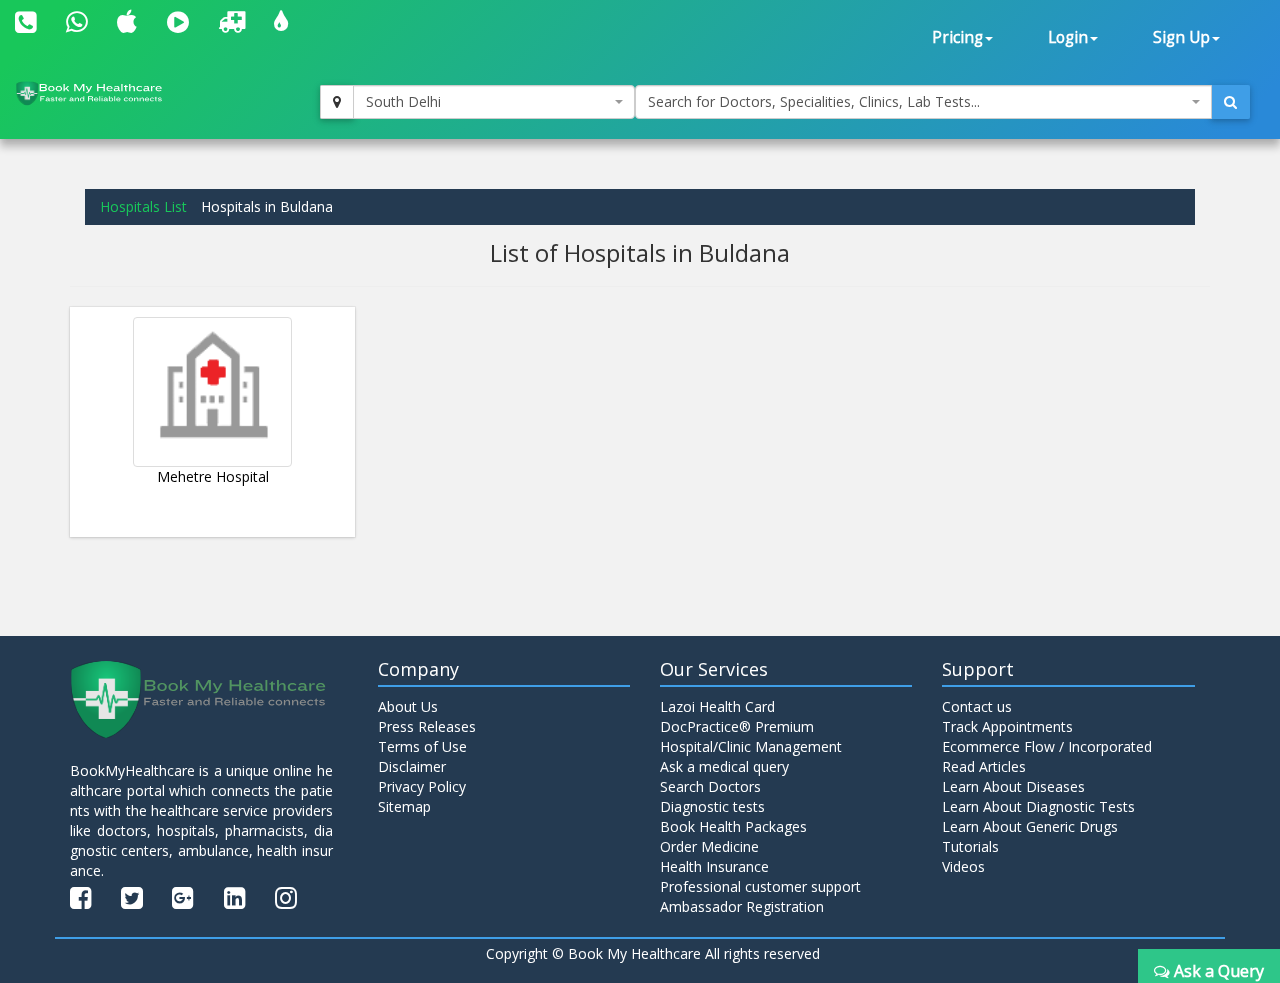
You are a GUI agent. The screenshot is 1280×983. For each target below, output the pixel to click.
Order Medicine (709, 846)
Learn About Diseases (1013, 786)
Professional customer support (760, 886)
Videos (963, 866)
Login (1068, 37)
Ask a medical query (724, 766)
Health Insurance (714, 866)
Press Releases (427, 726)
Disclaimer (412, 766)
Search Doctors (710, 786)
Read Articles (984, 766)
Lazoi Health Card (717, 706)
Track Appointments (1007, 726)
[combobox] (494, 102)
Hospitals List (143, 206)
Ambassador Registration (742, 906)
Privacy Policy (422, 786)
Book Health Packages (733, 826)
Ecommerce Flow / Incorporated (1047, 746)
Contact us (977, 706)
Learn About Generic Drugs (1030, 826)
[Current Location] (337, 102)
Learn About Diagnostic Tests (1038, 806)
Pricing (957, 37)
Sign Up (1181, 37)
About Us (408, 706)
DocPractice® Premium (737, 726)
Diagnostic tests (712, 806)
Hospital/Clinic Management (751, 746)
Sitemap (404, 806)
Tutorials (970, 846)
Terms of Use (422, 746)
